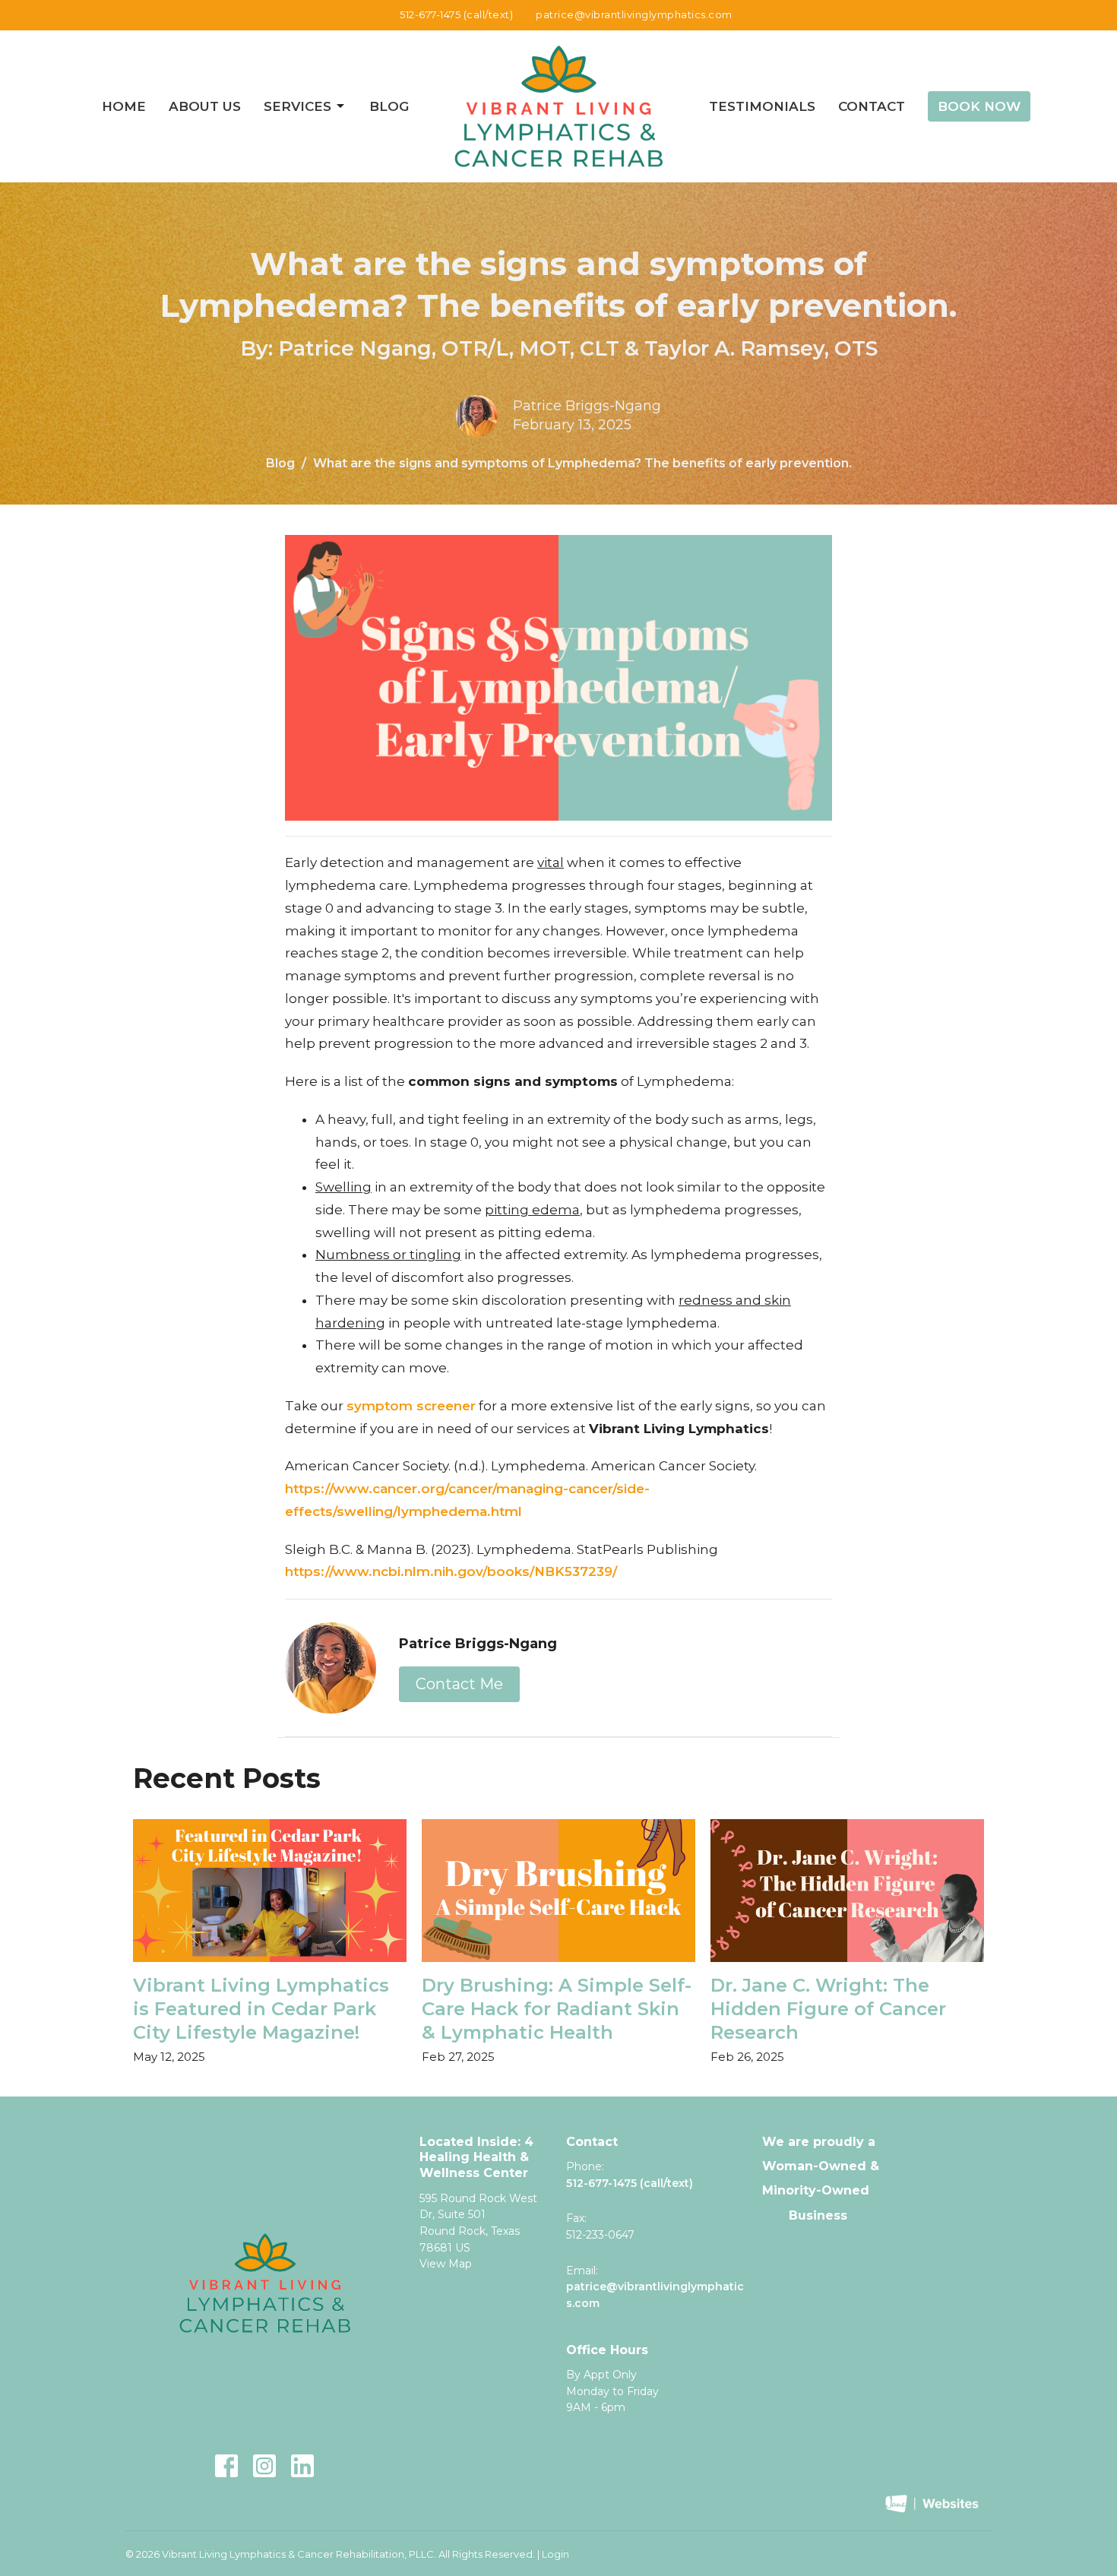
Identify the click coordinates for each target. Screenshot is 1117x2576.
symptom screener (411, 1406)
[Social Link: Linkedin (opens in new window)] (302, 2466)
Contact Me (459, 1684)
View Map (446, 2264)
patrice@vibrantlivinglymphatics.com (634, 14)
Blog (389, 106)
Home (124, 106)
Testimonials (762, 106)
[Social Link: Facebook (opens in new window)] (226, 2466)
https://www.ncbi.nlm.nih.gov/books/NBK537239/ (453, 1571)
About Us (205, 106)
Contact (872, 106)
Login (555, 2554)
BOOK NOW (979, 106)
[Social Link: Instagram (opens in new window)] (264, 2466)
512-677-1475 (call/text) (456, 14)
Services (297, 106)
